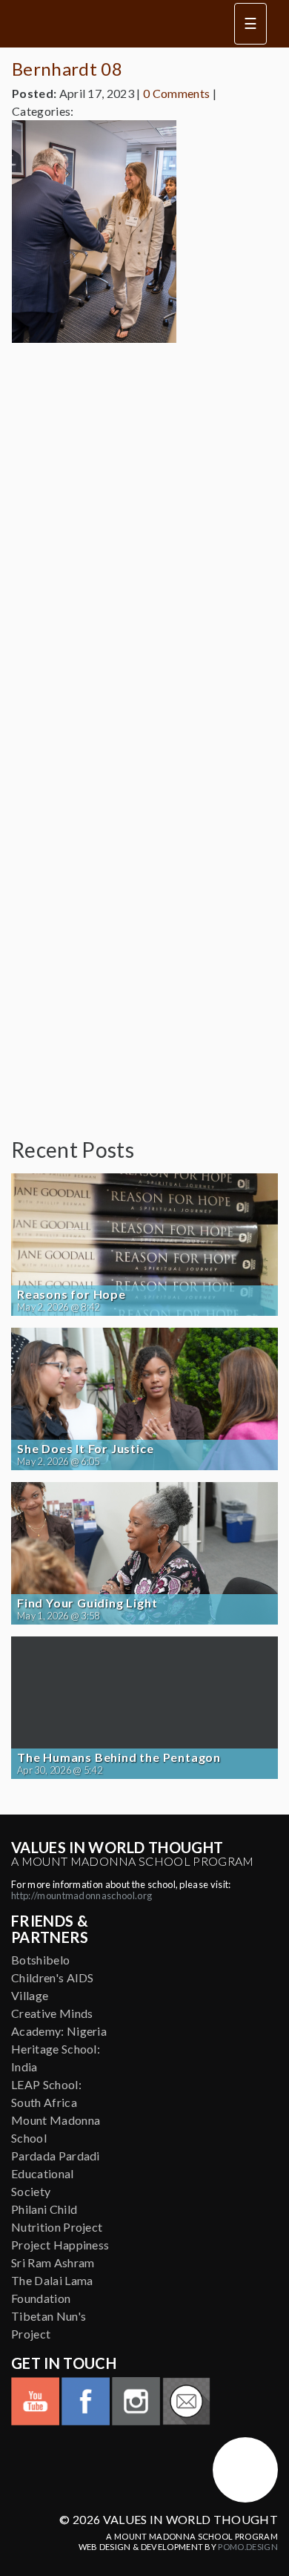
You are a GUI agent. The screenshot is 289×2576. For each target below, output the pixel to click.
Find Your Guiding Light (87, 1603)
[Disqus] (144, 540)
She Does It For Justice (85, 1449)
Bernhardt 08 (67, 69)
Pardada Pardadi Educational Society (56, 2173)
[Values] (111, 24)
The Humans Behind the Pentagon (119, 1757)
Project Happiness (60, 2245)
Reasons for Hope (72, 1294)
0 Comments (176, 93)
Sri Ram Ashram (53, 2262)
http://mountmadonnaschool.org (82, 1895)
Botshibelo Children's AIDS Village (53, 1977)
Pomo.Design (248, 2547)
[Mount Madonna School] (245, 2470)
